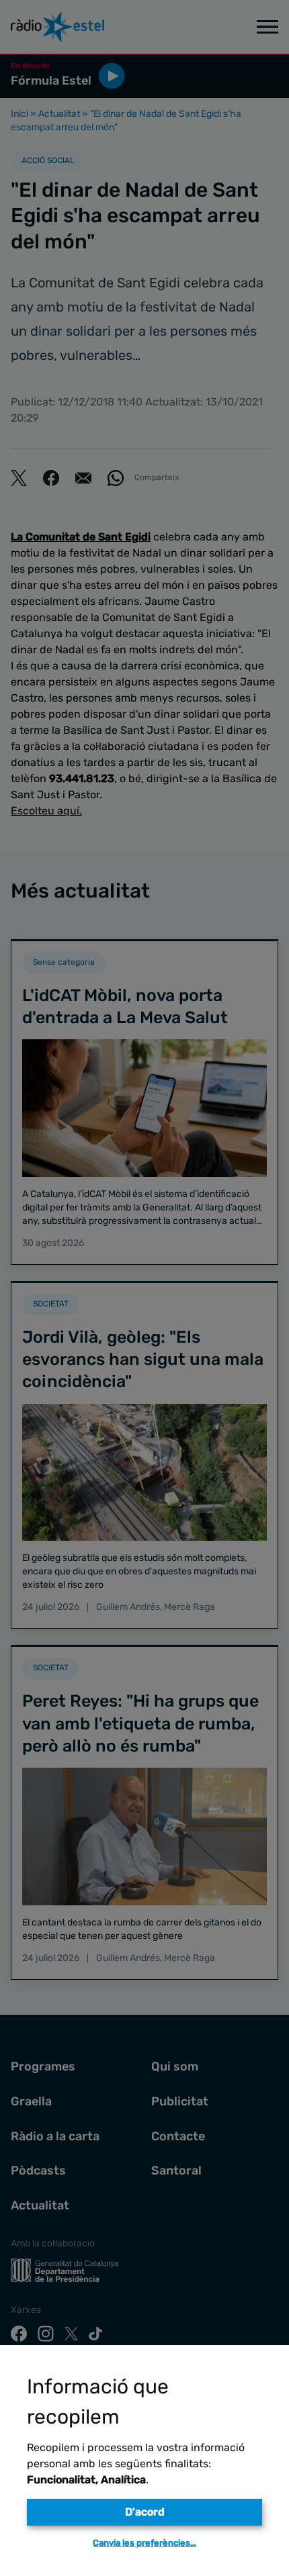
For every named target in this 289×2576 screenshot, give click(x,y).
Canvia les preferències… (144, 2543)
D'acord (145, 2512)
